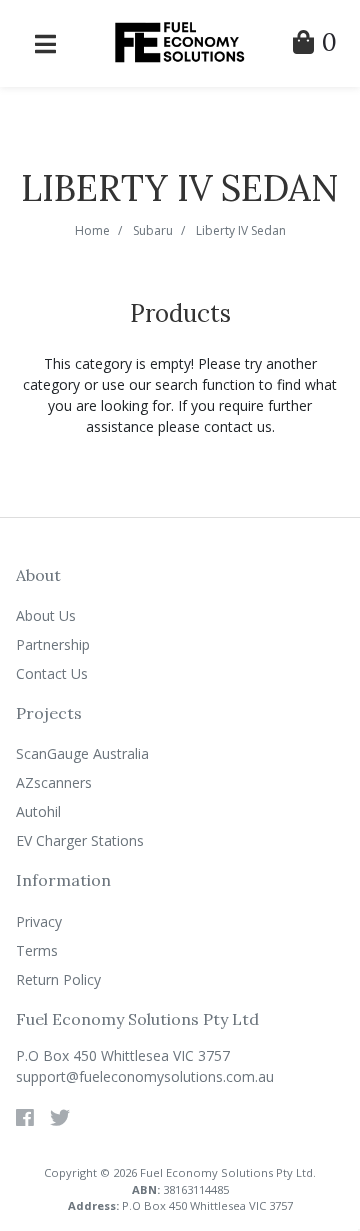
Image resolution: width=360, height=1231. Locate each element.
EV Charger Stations (80, 840)
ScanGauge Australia (82, 753)
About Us (46, 615)
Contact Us (52, 673)
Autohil (38, 811)
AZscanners (54, 782)
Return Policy (58, 979)
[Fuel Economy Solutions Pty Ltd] (180, 41)
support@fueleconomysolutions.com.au (145, 1076)
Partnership (53, 644)
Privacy (39, 921)
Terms (37, 950)
